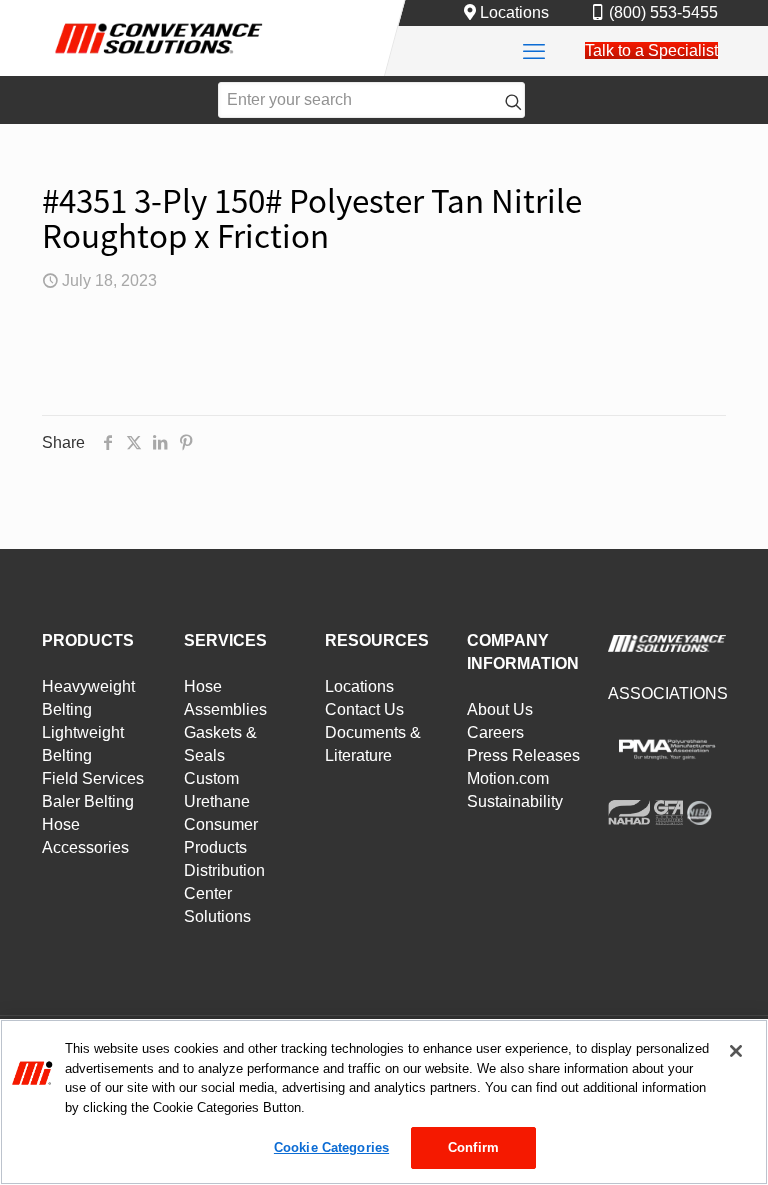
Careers (495, 732)
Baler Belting (88, 801)
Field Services (93, 778)
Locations (514, 12)
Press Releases (523, 755)
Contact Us (364, 709)
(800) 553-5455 (663, 12)
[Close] (736, 1051)
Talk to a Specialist (651, 50)
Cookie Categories (331, 1147)
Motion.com (508, 778)
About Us (500, 709)
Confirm (473, 1147)
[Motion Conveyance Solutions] (160, 58)
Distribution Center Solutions (224, 893)
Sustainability (515, 801)
